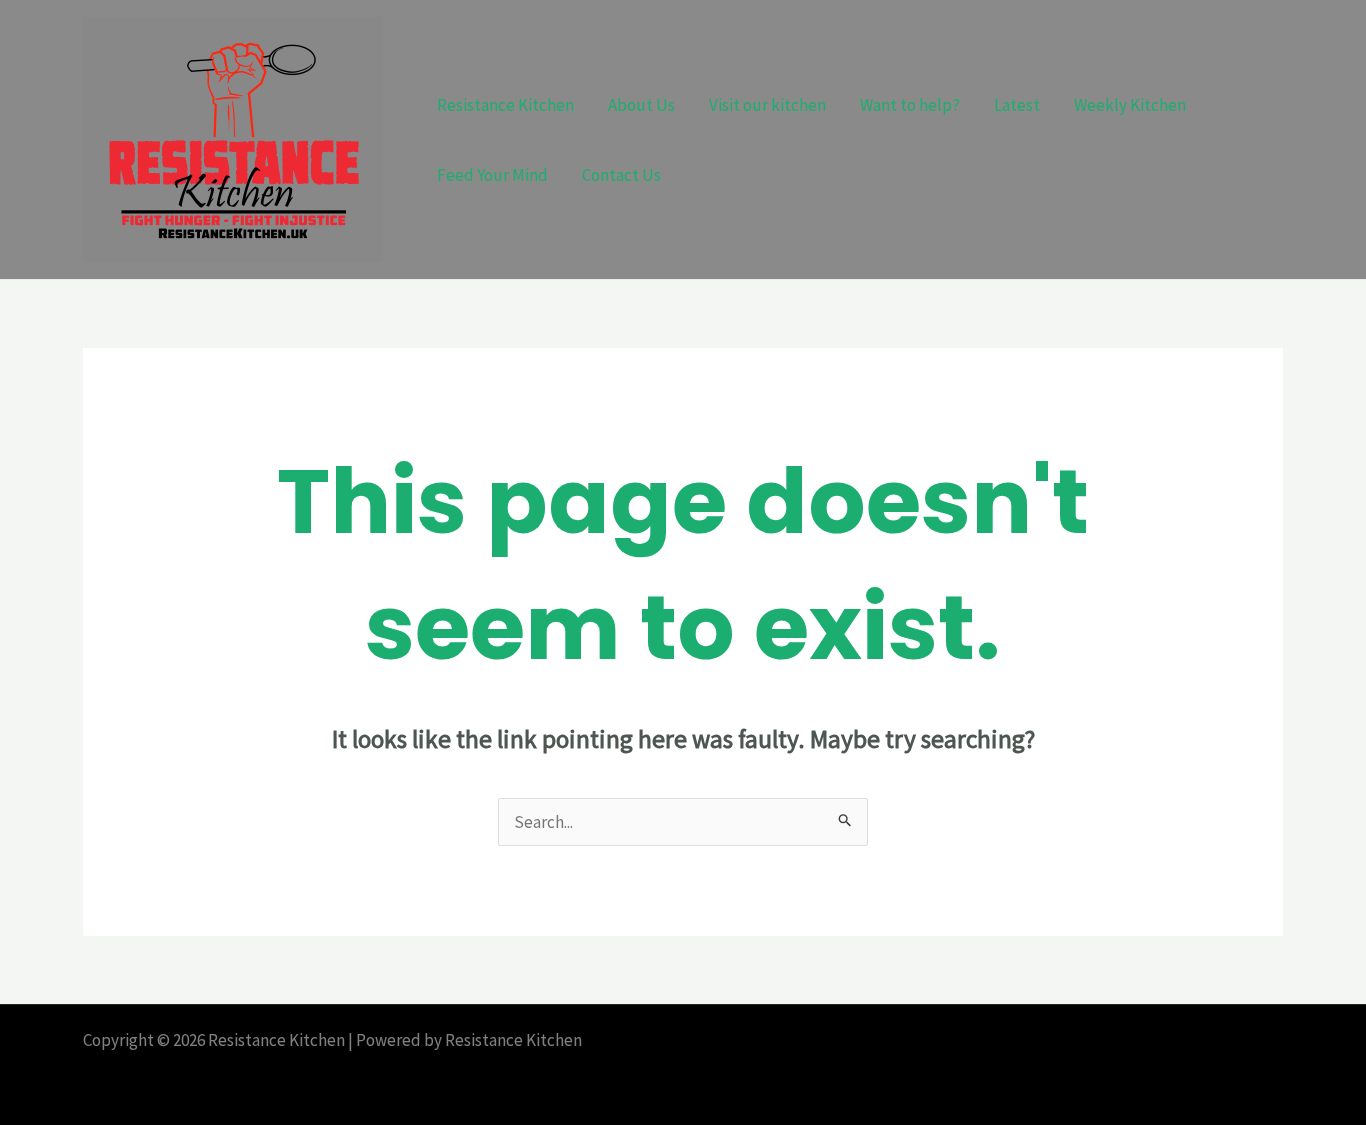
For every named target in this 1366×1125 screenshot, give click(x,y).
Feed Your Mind (492, 175)
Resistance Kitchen (505, 105)
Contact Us (621, 175)
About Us (641, 105)
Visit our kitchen (767, 105)
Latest (1017, 105)
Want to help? (910, 105)
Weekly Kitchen (1130, 105)
